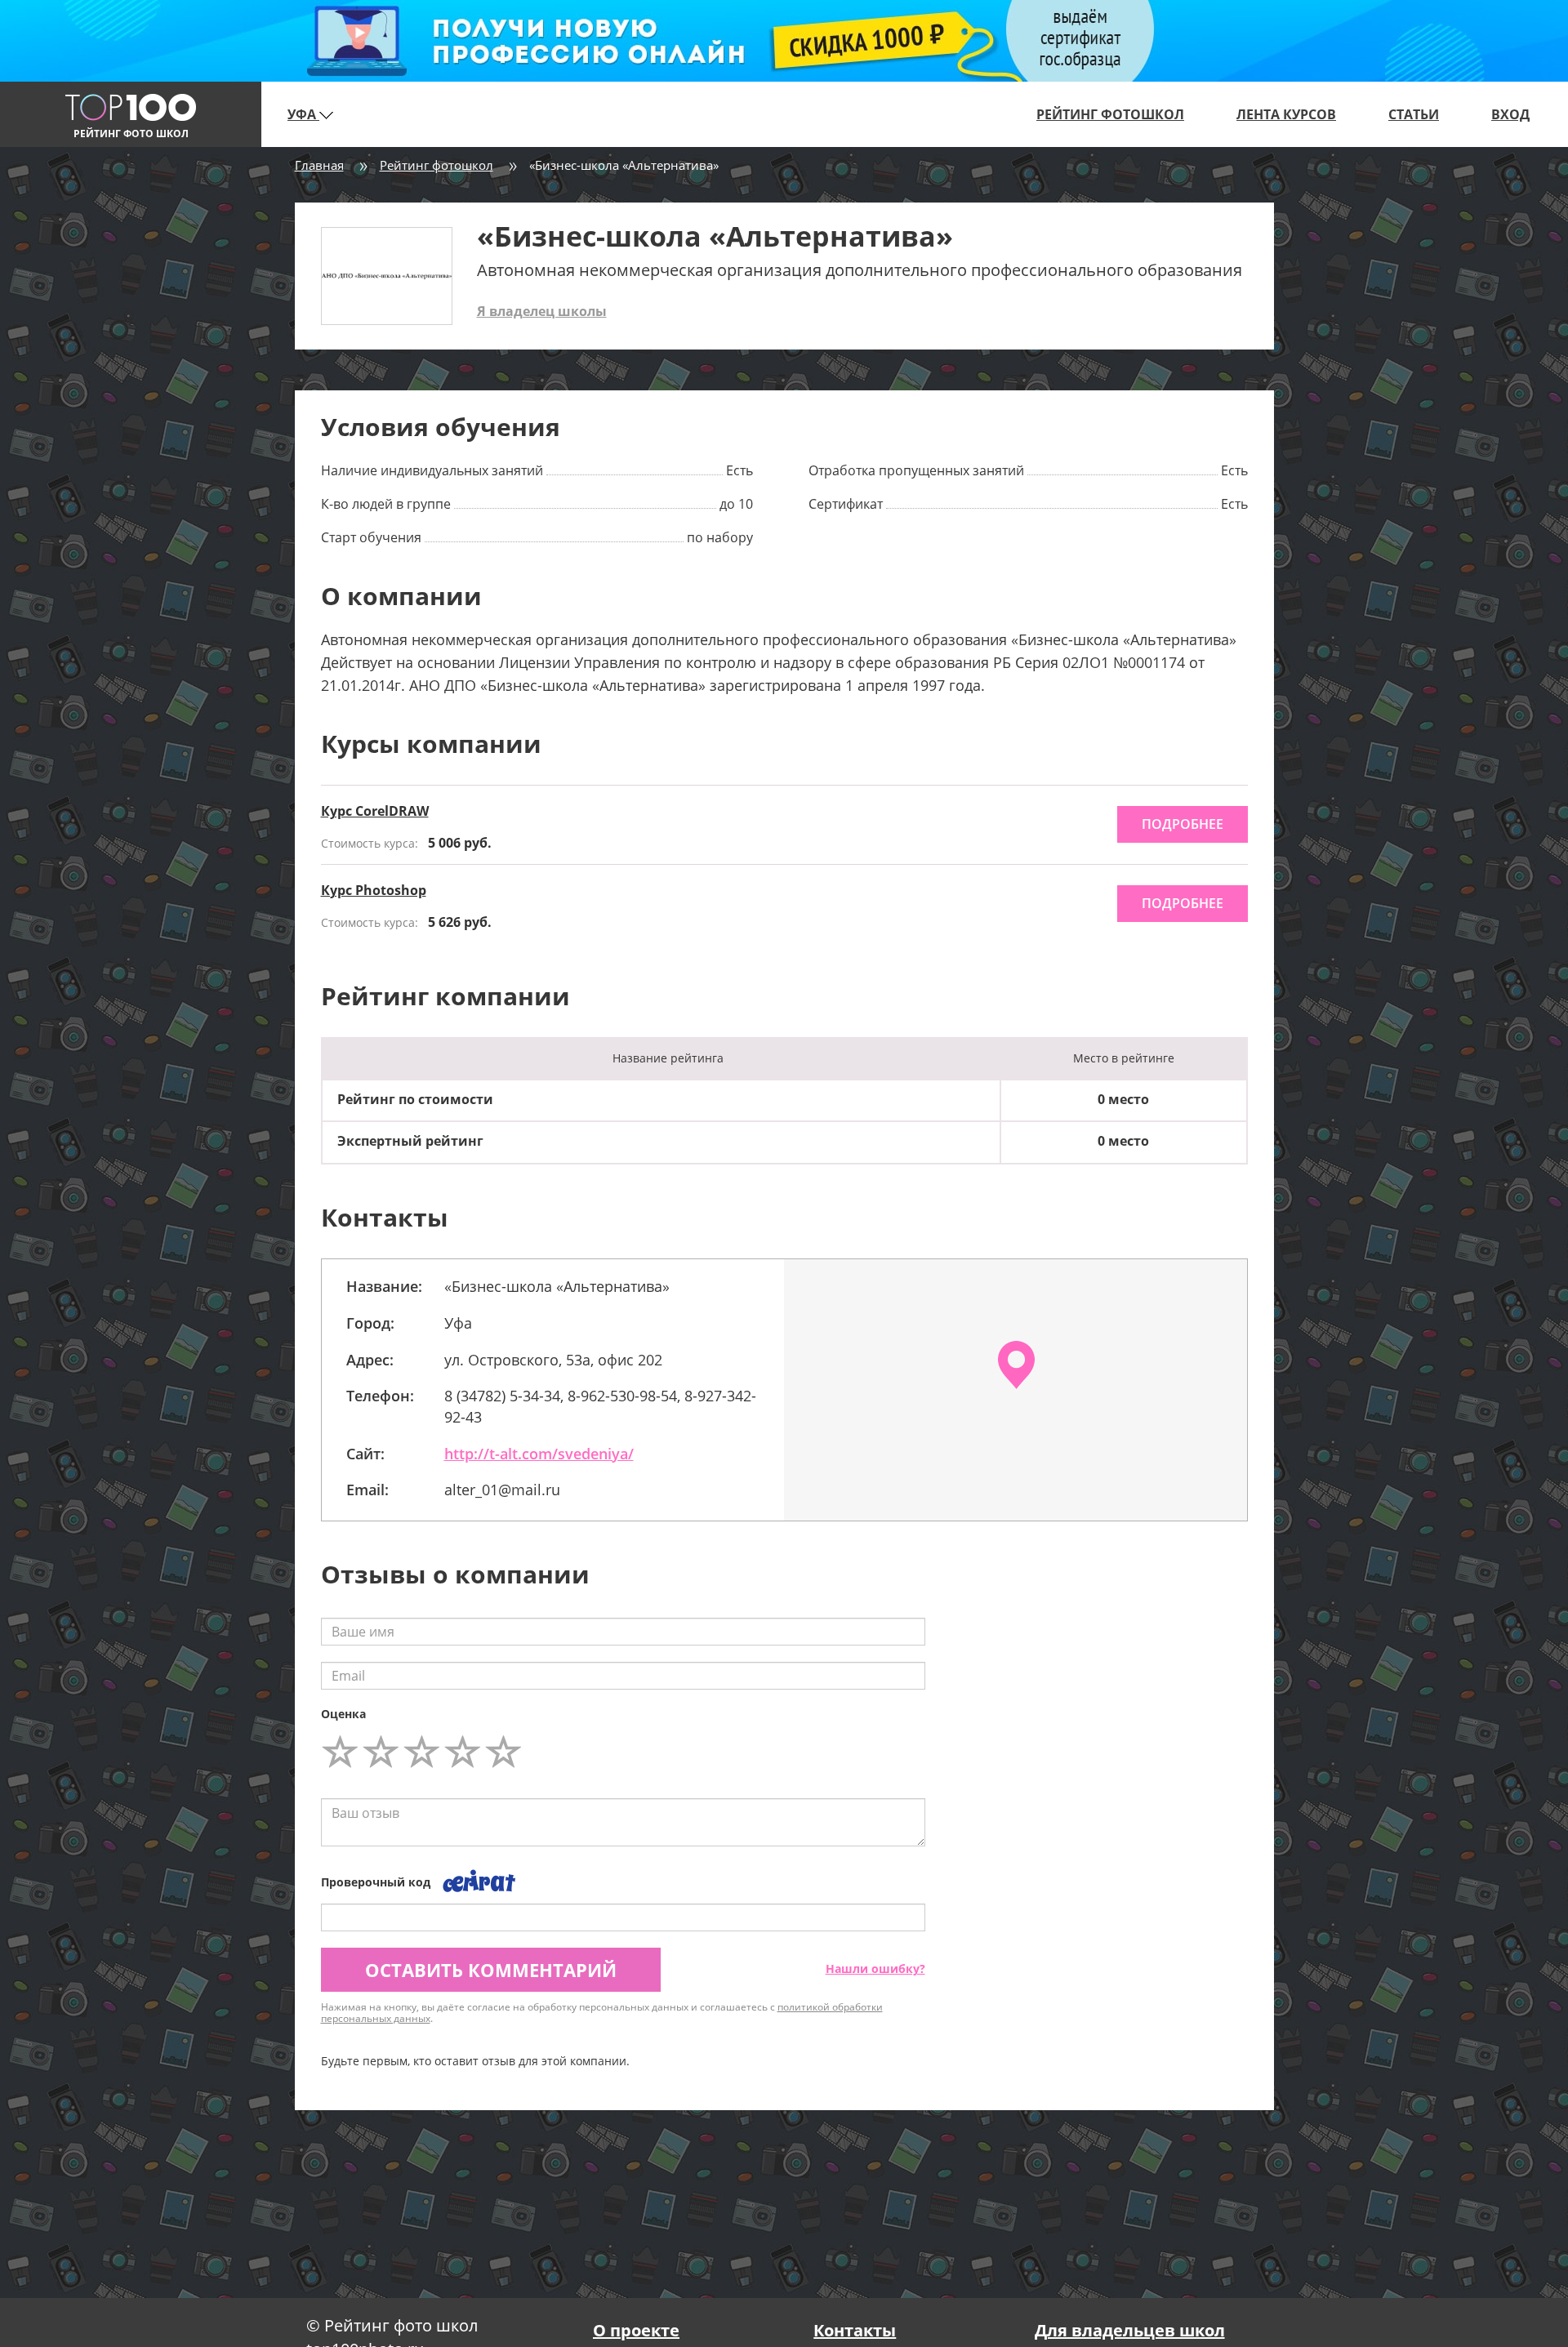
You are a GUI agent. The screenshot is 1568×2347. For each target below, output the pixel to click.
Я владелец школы (542, 311)
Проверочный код (376, 1882)
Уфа (303, 114)
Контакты (855, 2330)
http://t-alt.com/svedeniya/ (539, 1454)
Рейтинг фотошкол (1110, 114)
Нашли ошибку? (875, 1968)
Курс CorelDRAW (375, 811)
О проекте (636, 2330)
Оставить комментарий (491, 1970)
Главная (319, 165)
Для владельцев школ (1130, 2330)
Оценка (343, 1714)
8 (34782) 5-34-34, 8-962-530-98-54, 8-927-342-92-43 (600, 1406)
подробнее (1183, 824)
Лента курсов (1286, 114)
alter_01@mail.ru (502, 1490)
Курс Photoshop (374, 890)
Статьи (1414, 114)
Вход (1510, 114)
